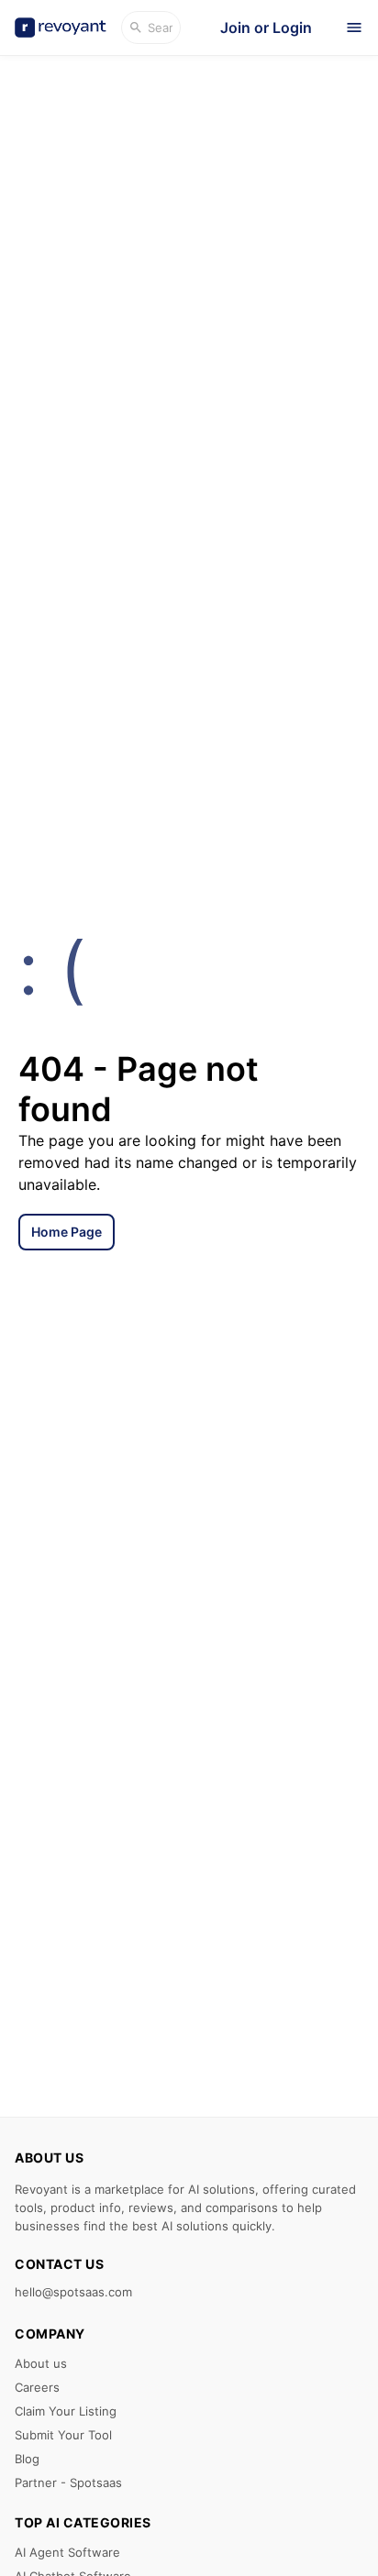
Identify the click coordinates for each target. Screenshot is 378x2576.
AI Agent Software (67, 2552)
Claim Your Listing (66, 2411)
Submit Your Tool (63, 2435)
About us (41, 2363)
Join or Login (266, 28)
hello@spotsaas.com (73, 2292)
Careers (37, 2387)
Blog (27, 2459)
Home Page (67, 1232)
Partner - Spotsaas (68, 2482)
